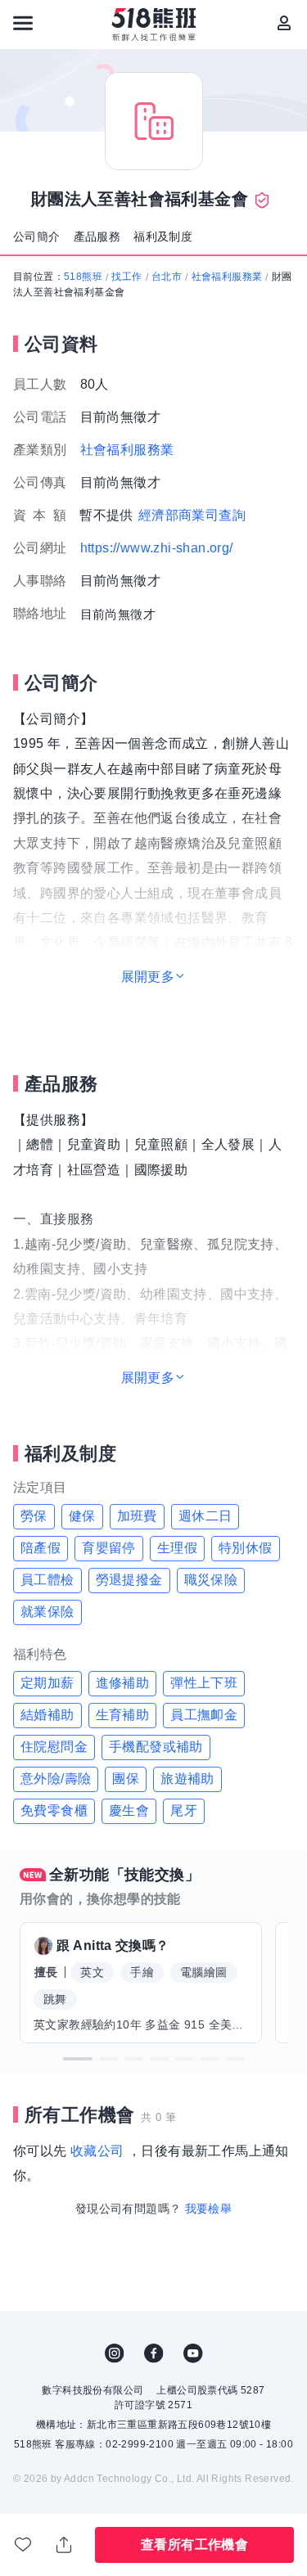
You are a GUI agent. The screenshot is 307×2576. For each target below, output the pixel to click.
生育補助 (123, 1715)
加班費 (137, 1516)
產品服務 (97, 236)
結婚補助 (47, 1715)
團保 (126, 1779)
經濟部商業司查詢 (192, 515)
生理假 (177, 1548)
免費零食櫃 (54, 1810)
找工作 (126, 277)
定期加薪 (47, 1683)
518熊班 (83, 277)
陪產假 (41, 1548)
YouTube (193, 2353)
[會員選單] (284, 23)
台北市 (167, 277)
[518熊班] (153, 25)
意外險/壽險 (56, 1779)
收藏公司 (97, 2151)
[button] (78, 2059)
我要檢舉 (209, 2209)
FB (154, 2353)
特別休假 (246, 1548)
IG (115, 2353)
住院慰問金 (54, 1747)
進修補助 (123, 1683)
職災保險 (211, 1580)
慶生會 (129, 1810)
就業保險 (47, 1612)
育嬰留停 (109, 1548)
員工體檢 (47, 1580)
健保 (82, 1516)
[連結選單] (23, 23)
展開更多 (148, 977)
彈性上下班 (204, 1683)
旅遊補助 (187, 1779)
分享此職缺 (65, 2545)
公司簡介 (37, 236)
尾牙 (184, 1810)
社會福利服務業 (227, 277)
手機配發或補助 (156, 1747)
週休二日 (205, 1516)
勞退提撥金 (129, 1580)
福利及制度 (163, 236)
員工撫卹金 (204, 1715)
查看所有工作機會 (194, 2544)
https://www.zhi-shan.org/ (157, 548)
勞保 (34, 1516)
